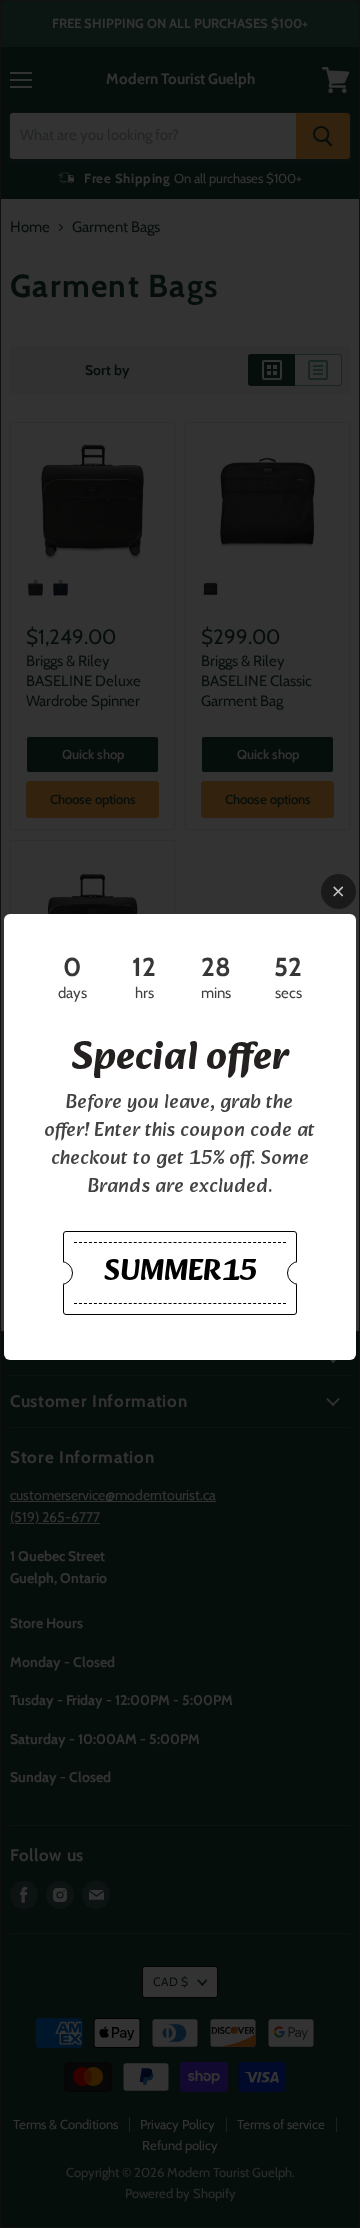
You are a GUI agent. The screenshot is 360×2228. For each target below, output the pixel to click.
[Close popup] (338, 891)
